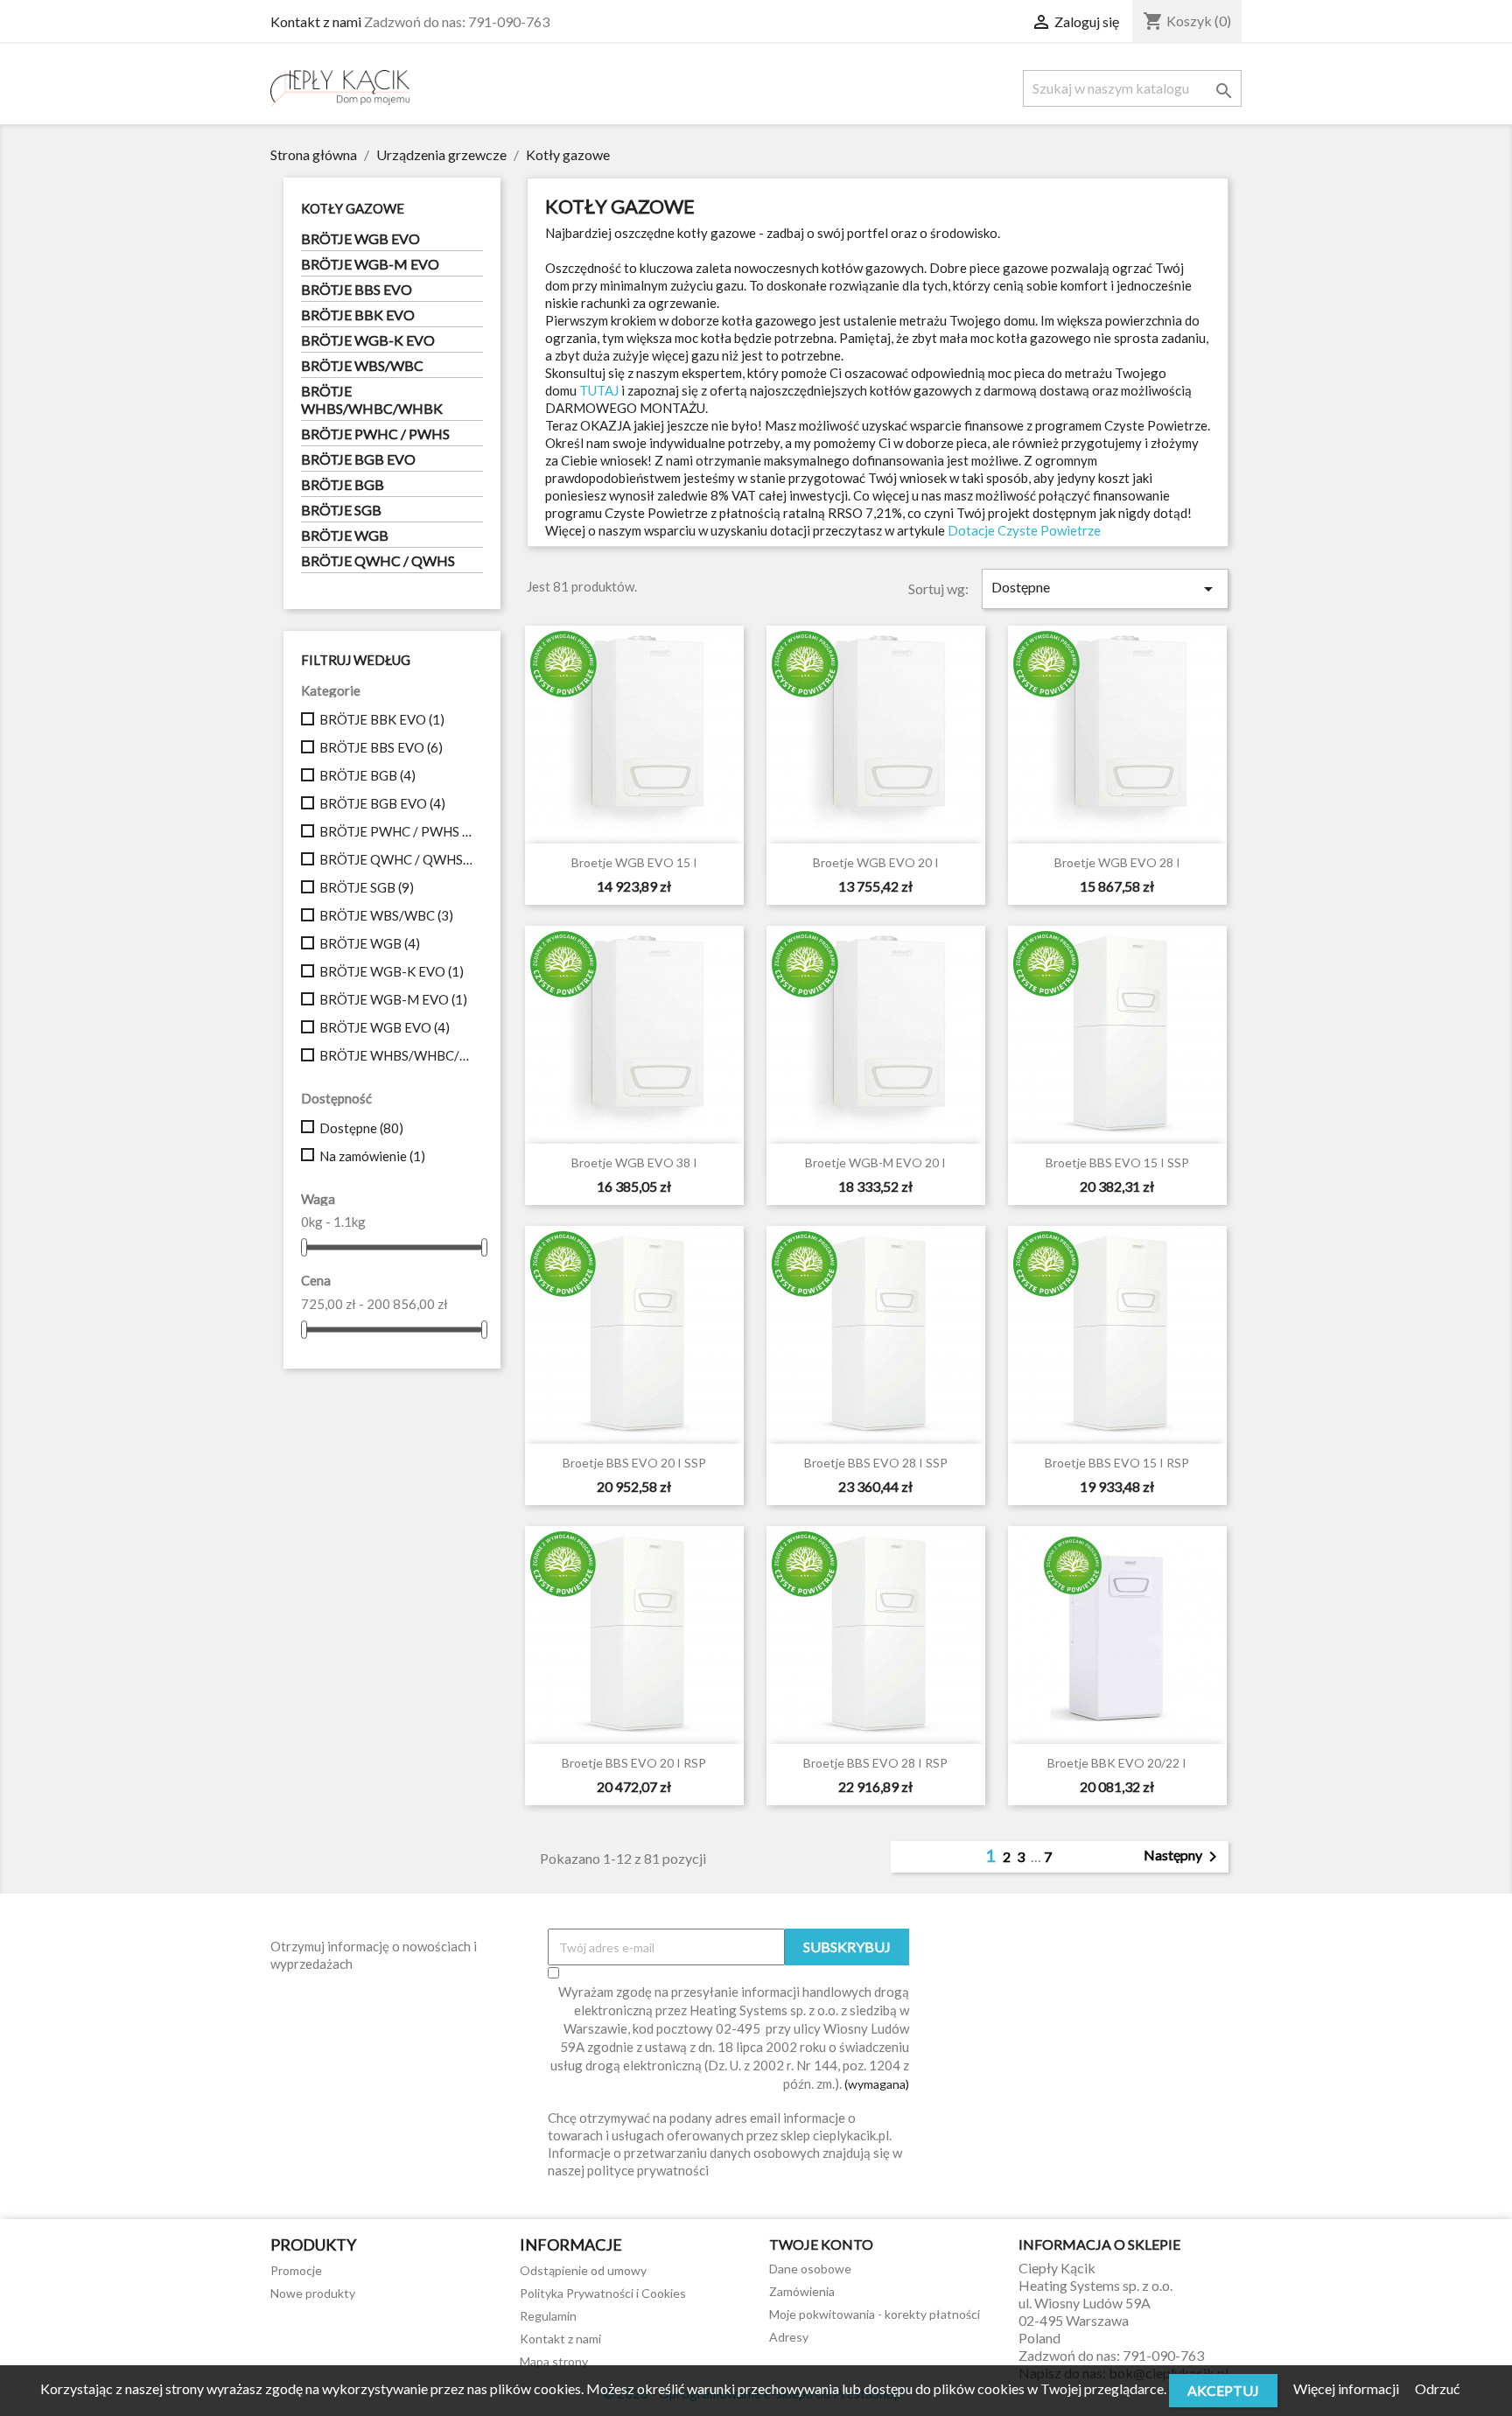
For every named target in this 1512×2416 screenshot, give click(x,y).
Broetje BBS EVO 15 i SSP (1117, 1162)
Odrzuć (1437, 2388)
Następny (1183, 1857)
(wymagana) (730, 2038)
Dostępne (361, 1128)
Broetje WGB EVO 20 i (876, 862)
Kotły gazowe (353, 208)
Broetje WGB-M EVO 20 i (875, 1162)
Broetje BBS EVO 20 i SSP (634, 1463)
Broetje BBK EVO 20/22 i (1117, 1763)
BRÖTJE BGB (343, 484)
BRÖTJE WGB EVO (360, 238)
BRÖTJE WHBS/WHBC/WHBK (372, 399)
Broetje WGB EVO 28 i (1117, 862)
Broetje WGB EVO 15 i (634, 862)
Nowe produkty (313, 2293)
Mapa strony (554, 2361)
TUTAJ (599, 390)
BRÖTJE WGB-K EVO (368, 340)
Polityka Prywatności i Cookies (603, 2293)
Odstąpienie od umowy (583, 2270)
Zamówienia (802, 2291)
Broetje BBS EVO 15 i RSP (1117, 1463)
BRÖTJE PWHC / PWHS (375, 434)
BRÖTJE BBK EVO (358, 315)
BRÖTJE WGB (345, 535)
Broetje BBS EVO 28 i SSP (876, 1463)
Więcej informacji (1347, 2388)
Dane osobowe (810, 2269)
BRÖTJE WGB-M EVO (370, 264)
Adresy (789, 2337)
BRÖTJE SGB (341, 510)
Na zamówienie (372, 1156)
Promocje (296, 2270)
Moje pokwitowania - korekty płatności (875, 2314)
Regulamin (548, 2316)
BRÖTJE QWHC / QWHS (378, 560)
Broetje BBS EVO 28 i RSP (875, 1763)
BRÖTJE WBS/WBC (362, 365)
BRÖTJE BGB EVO (358, 459)
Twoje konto (821, 2244)
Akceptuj (1223, 2390)
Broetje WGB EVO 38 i (634, 1162)
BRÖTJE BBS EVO (357, 289)
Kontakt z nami (316, 21)
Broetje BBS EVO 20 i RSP (634, 1763)
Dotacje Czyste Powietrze (1024, 530)
